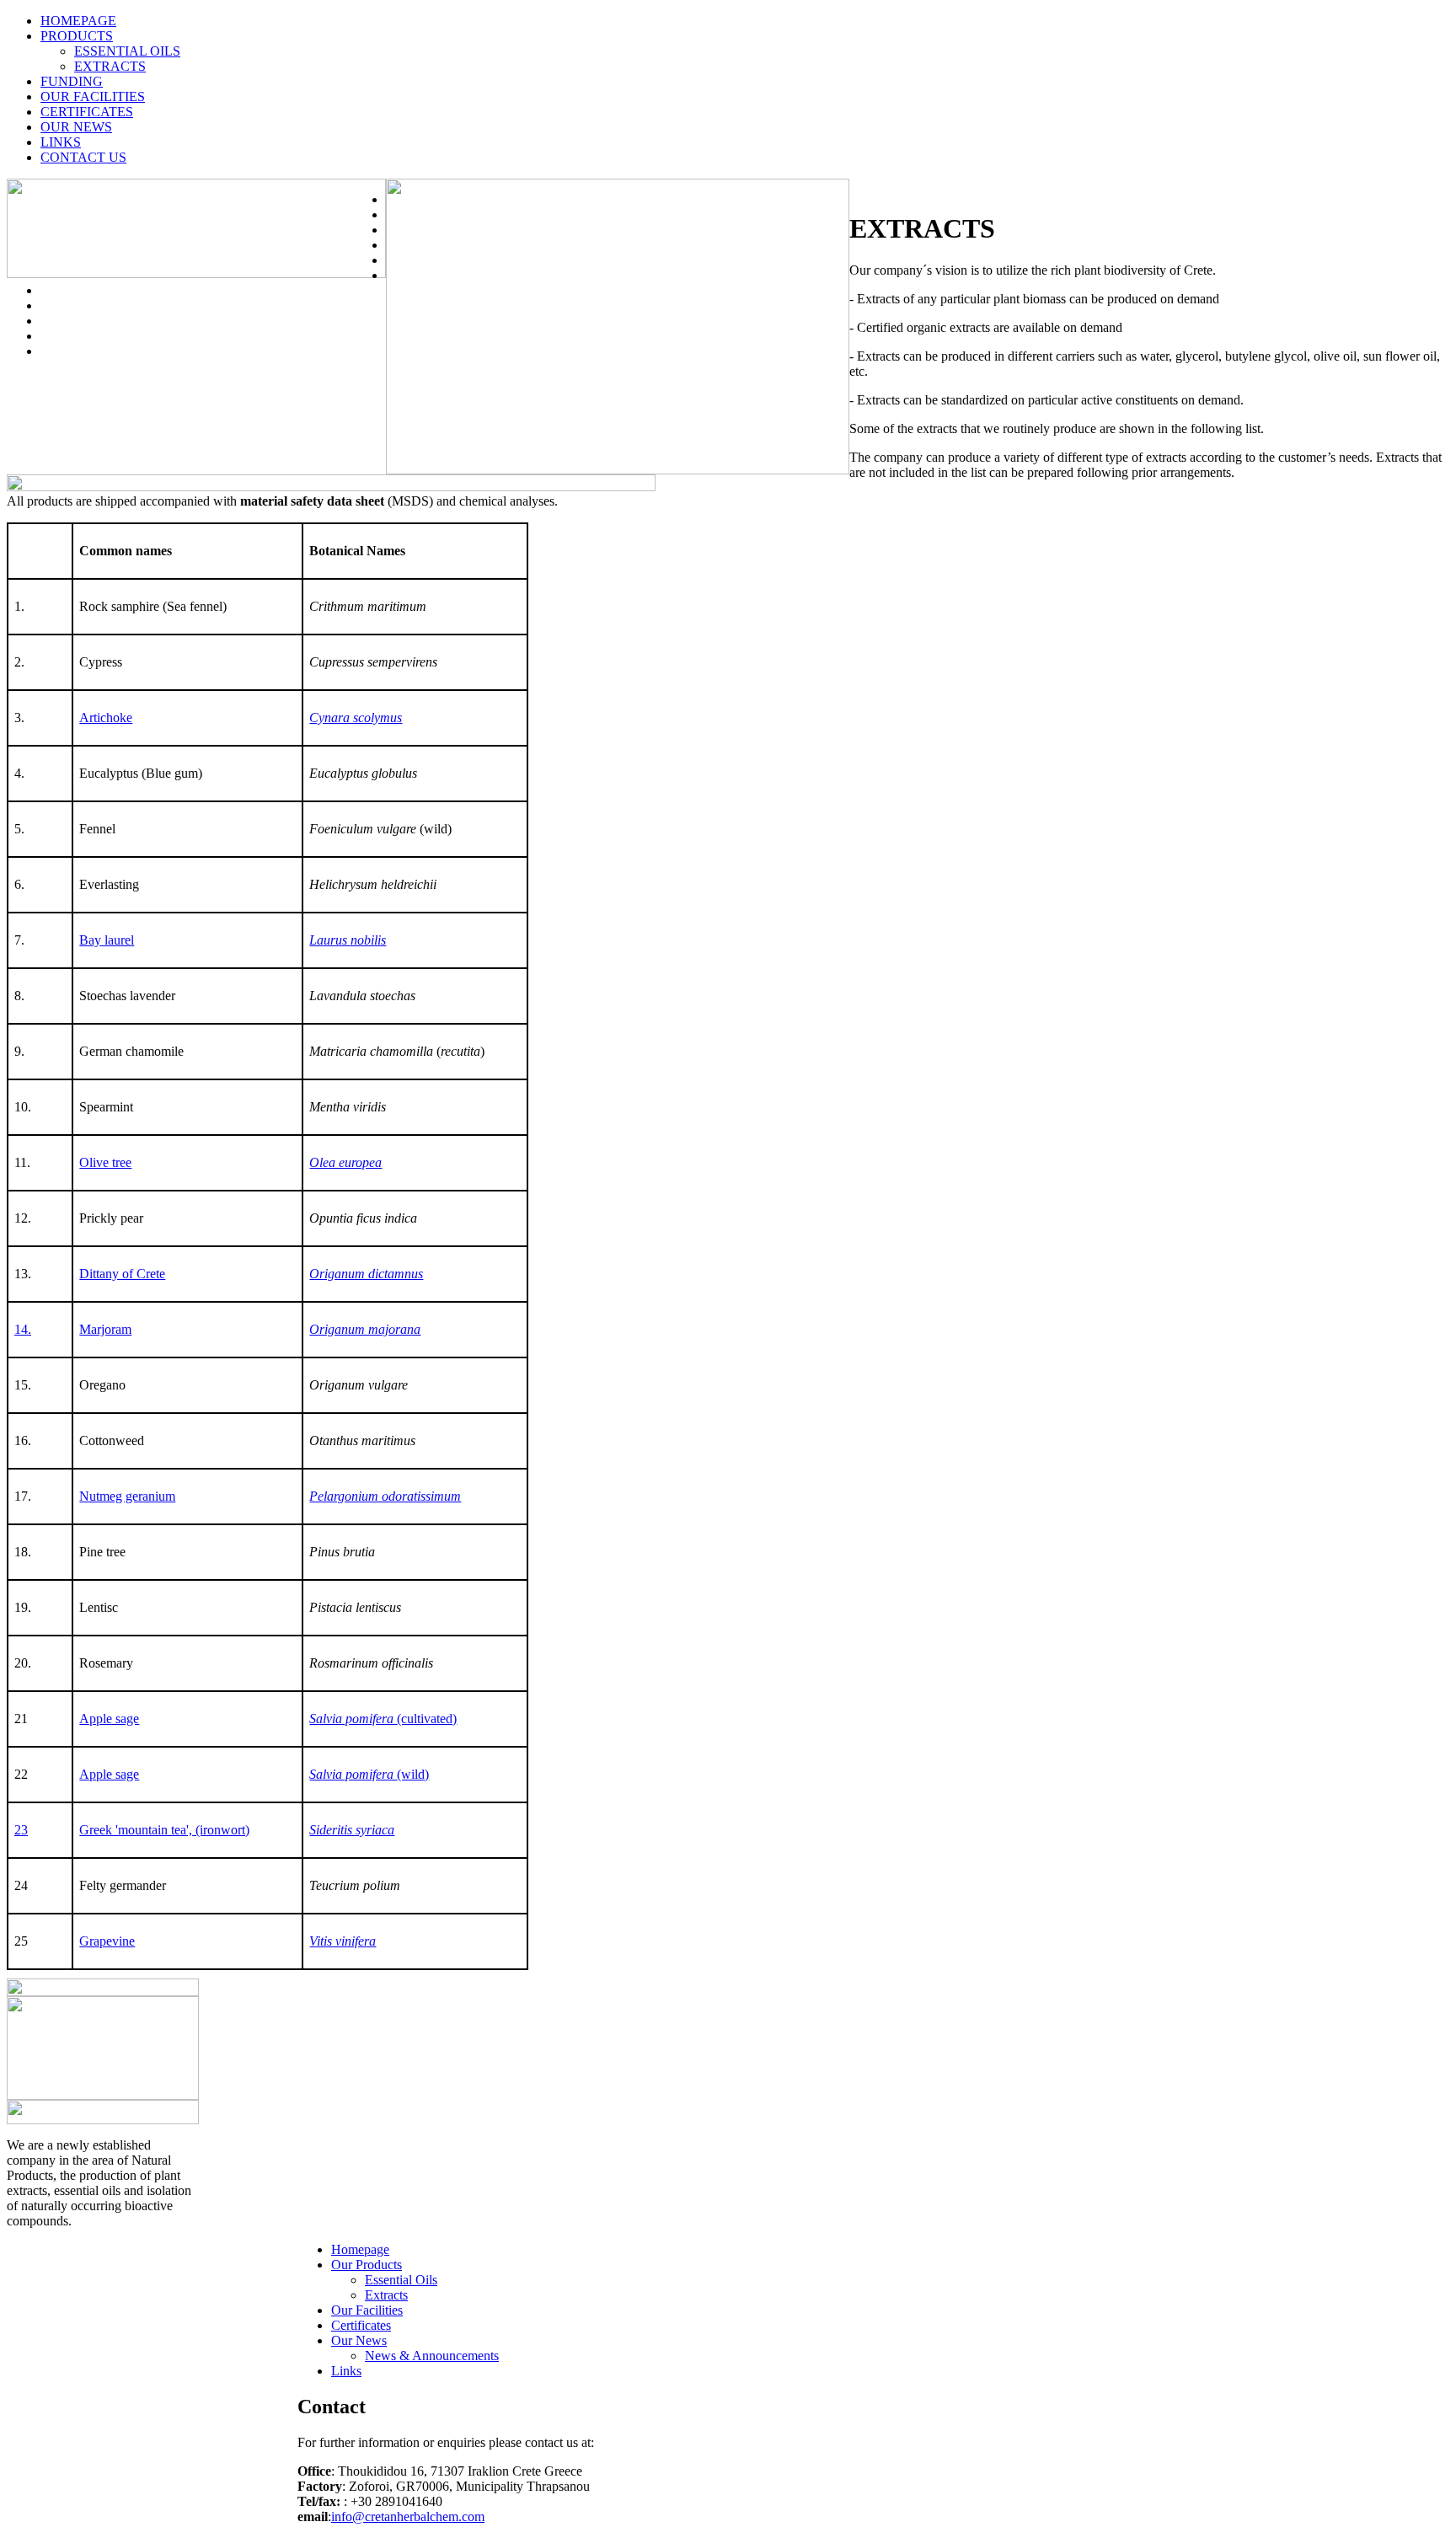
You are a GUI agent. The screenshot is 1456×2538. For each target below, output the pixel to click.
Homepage (360, 2249)
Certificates (361, 2325)
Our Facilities (367, 2310)
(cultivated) (383, 1719)
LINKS (61, 142)
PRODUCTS (77, 36)
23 (21, 1830)
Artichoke (106, 717)
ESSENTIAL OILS (127, 51)
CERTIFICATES (87, 112)
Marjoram (105, 1329)
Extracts (386, 2295)
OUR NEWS (76, 127)
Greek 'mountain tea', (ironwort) (164, 1830)
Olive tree (105, 1162)
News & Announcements (432, 2356)
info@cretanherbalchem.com (408, 2517)
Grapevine (107, 1941)
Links (346, 2371)
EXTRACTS (110, 66)
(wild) (369, 1774)
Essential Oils (401, 2280)
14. (23, 1329)
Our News (359, 2340)
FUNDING (72, 81)
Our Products (367, 2265)
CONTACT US (83, 157)
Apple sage (109, 1719)
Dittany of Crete (122, 1274)
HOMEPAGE (78, 21)
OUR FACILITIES (93, 96)
